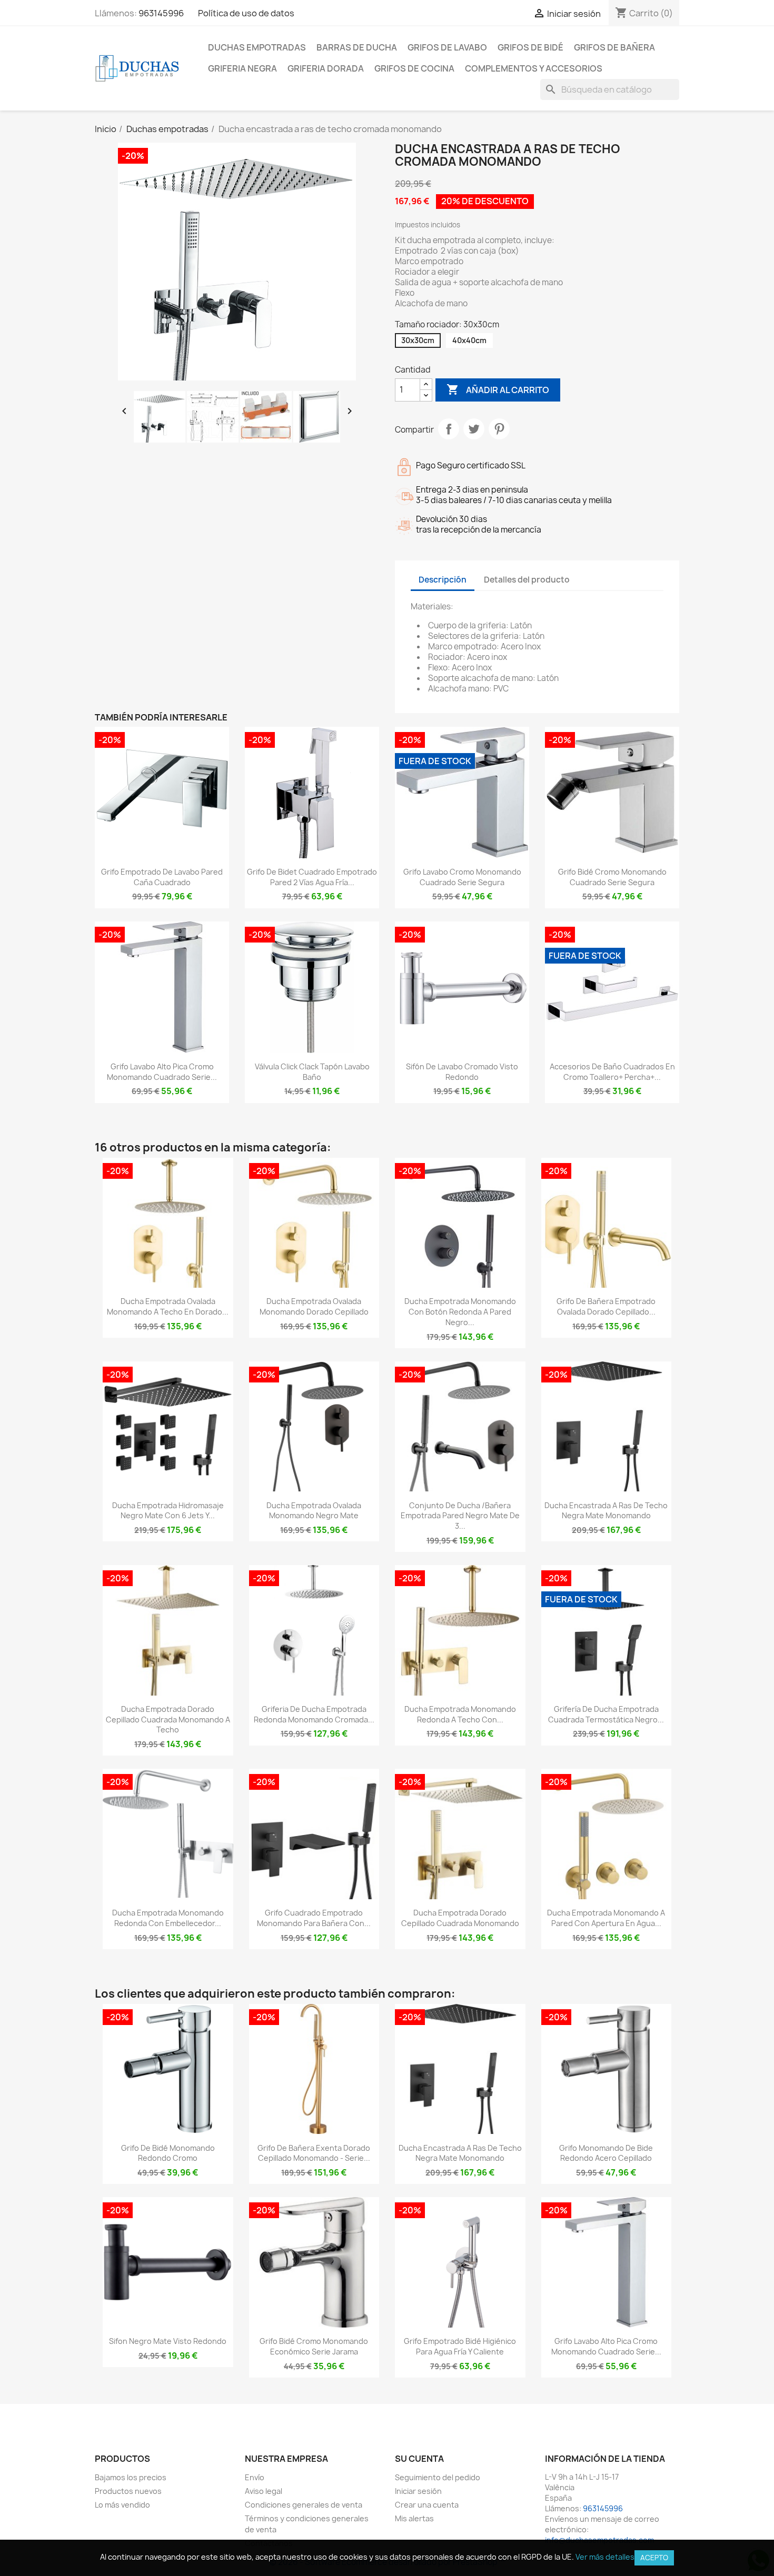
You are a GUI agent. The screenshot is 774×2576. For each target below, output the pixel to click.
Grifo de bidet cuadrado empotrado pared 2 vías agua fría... (312, 877)
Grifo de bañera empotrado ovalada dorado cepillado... (606, 1306)
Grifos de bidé (530, 47)
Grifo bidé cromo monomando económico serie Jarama (314, 2346)
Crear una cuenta (427, 2505)
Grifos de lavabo (447, 47)
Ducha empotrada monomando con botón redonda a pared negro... (460, 1312)
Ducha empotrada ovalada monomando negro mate (314, 1511)
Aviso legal (264, 2491)
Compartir (449, 429)
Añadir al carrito (498, 389)
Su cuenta (419, 2459)
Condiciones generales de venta (304, 2505)
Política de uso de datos (246, 13)
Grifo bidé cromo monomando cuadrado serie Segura (612, 877)
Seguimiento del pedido (438, 2477)
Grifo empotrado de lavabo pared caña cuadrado (162, 877)
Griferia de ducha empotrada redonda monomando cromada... (314, 1714)
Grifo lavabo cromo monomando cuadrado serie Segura (462, 877)
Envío (255, 2477)
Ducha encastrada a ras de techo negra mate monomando (606, 1511)
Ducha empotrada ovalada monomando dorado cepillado (314, 1306)
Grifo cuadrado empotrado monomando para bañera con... (314, 1918)
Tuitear (474, 429)
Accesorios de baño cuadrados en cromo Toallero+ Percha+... (612, 1072)
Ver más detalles (605, 2557)
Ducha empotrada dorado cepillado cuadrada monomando (460, 1918)
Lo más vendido (122, 2505)
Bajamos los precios (131, 2477)
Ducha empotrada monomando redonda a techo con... (460, 1714)
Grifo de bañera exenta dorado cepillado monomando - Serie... (314, 2153)
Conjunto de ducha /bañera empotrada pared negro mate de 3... (460, 1516)
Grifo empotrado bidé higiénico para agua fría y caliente (460, 2346)
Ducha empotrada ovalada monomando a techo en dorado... (168, 1306)
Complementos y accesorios (534, 68)
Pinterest (499, 429)
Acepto (654, 2558)
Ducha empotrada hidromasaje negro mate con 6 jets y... (168, 1511)
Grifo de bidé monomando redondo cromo (168, 2153)
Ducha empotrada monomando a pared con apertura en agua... (606, 1918)
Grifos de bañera (614, 47)
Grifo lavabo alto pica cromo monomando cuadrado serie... (162, 1072)
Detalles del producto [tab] (527, 580)
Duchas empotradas (257, 47)
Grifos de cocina (414, 68)
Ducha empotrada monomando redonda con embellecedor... (168, 1918)
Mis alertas (414, 2518)
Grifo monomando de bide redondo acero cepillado (606, 2153)
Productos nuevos (128, 2491)
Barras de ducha (357, 47)
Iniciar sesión (418, 2491)
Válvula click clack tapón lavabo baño (312, 1072)
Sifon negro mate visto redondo (168, 2341)
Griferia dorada (326, 68)
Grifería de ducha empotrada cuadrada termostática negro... (606, 1714)
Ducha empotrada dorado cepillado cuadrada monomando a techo (168, 1720)
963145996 (161, 13)
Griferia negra (242, 68)
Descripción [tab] (443, 580)
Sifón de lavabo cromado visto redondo (462, 1072)
